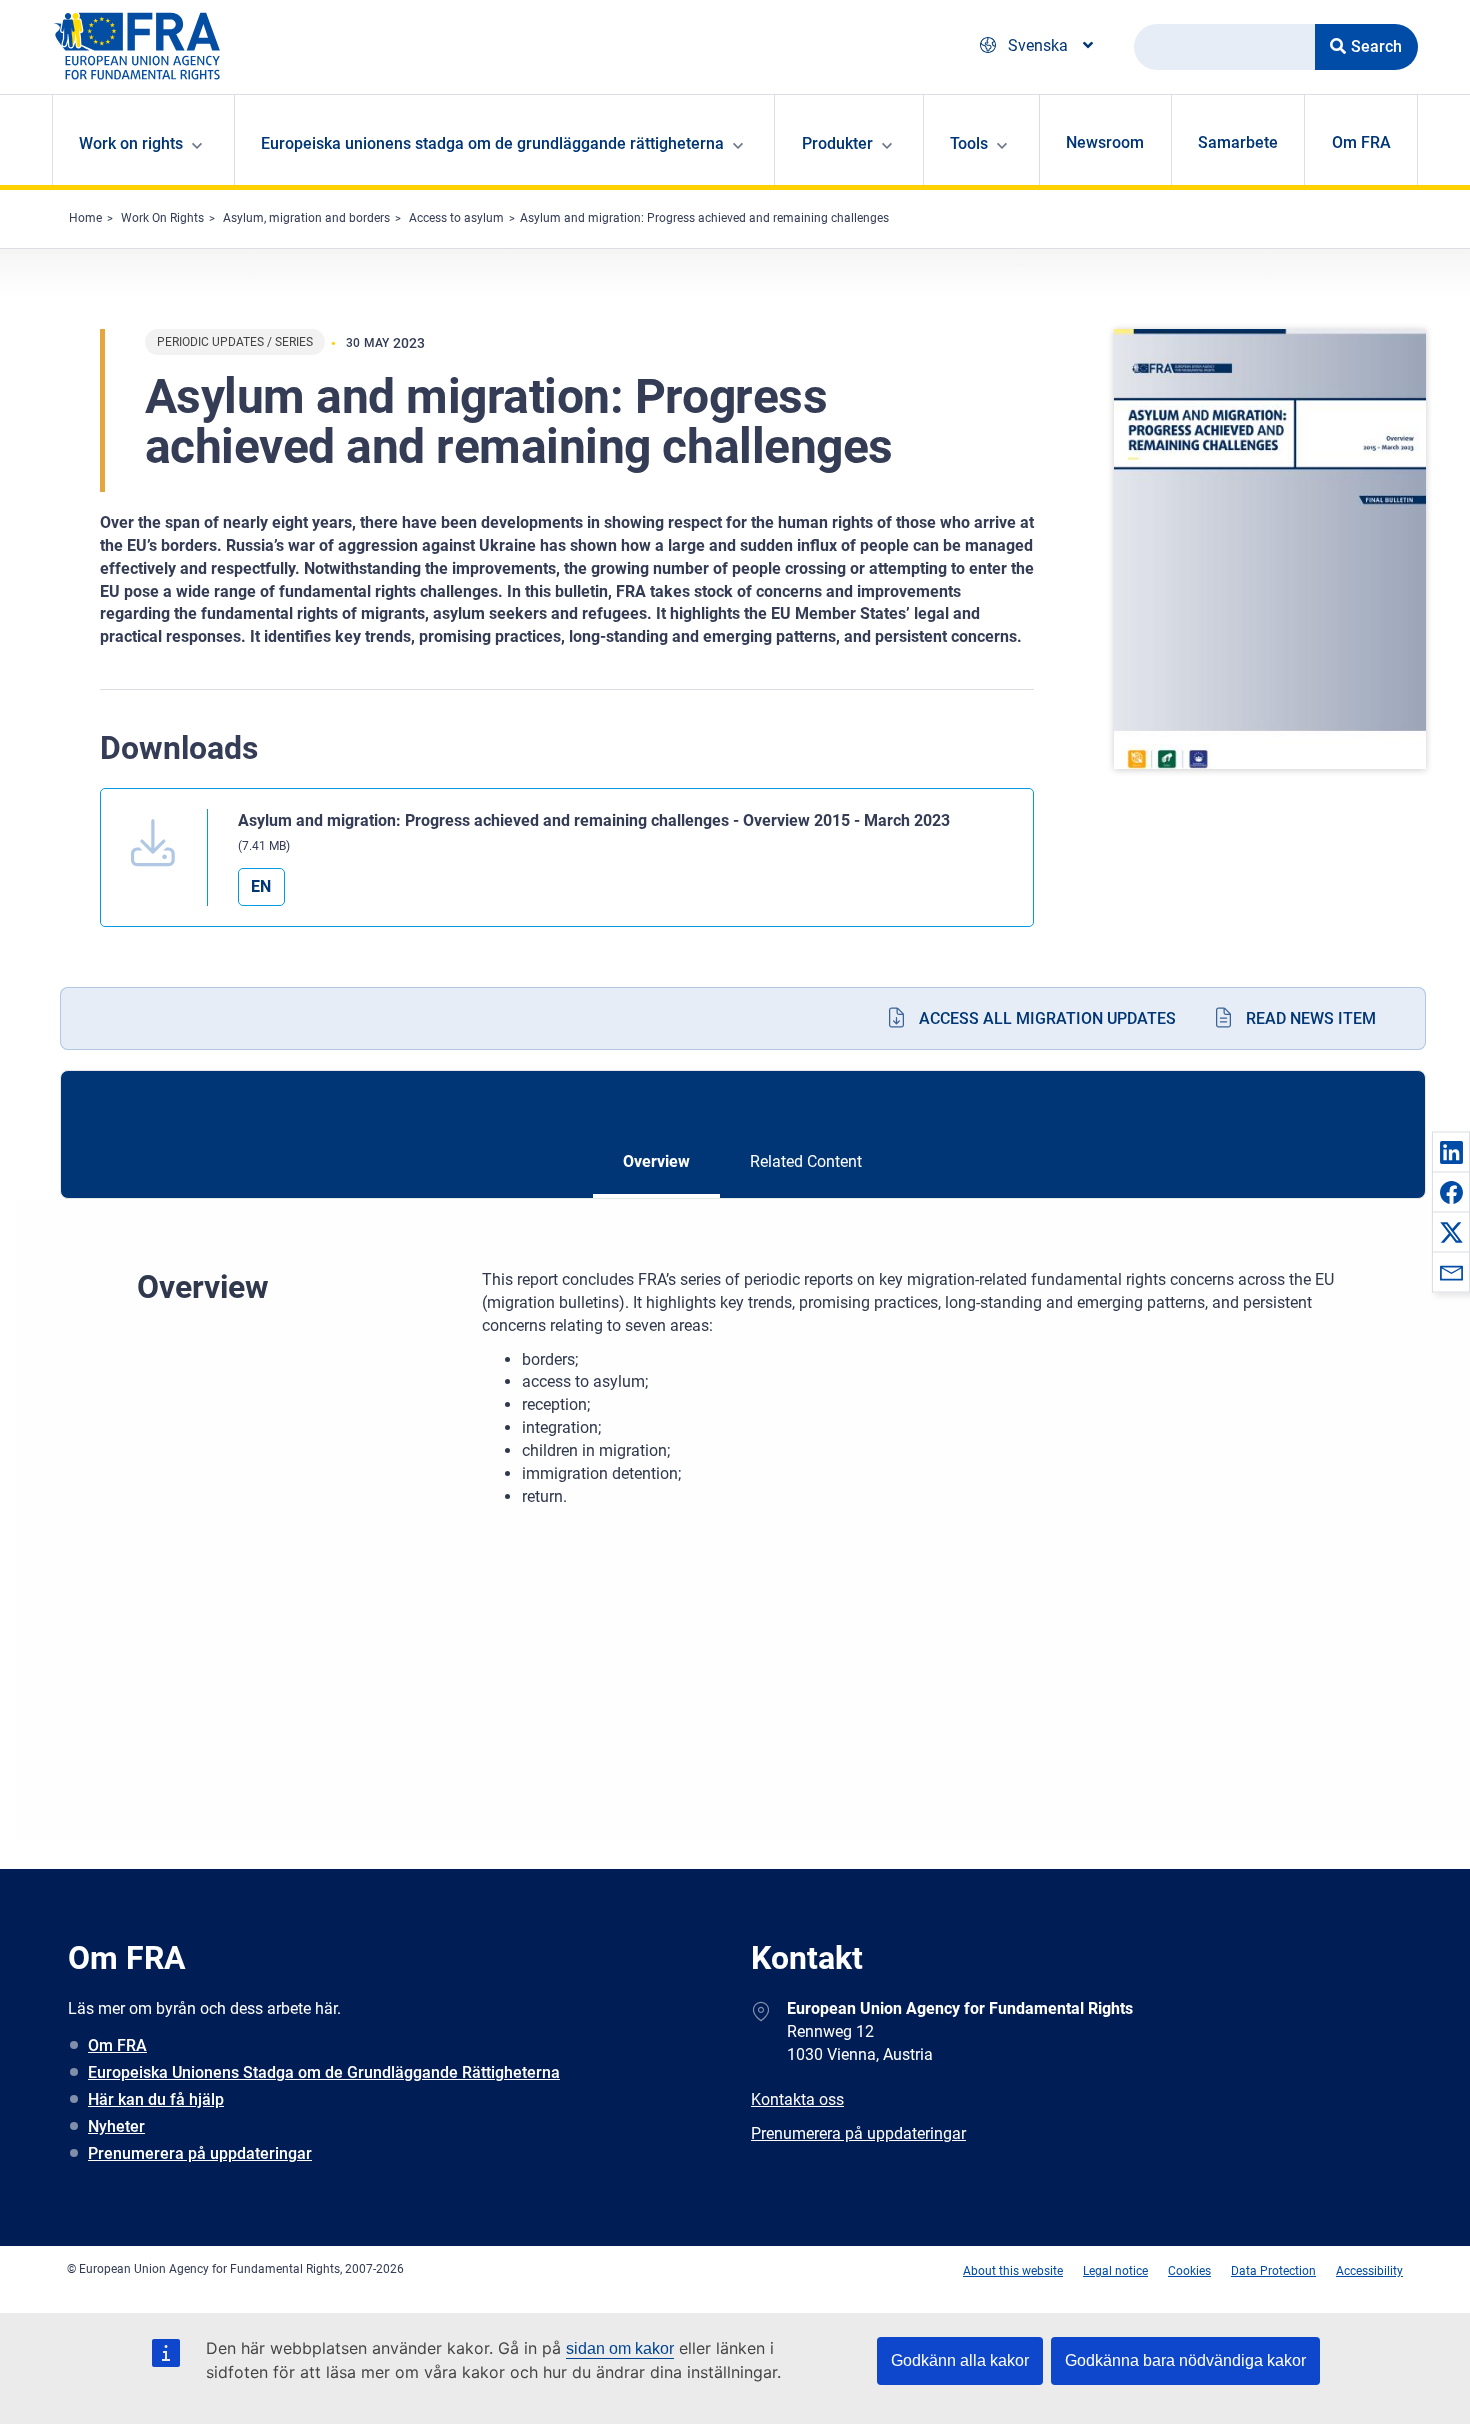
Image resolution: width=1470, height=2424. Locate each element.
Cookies (1189, 2271)
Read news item (1311, 1018)
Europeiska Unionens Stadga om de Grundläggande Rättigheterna (324, 2072)
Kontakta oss (797, 2099)
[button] (1451, 1152)
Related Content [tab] (806, 1161)
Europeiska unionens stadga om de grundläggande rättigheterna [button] (492, 143)
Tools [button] (969, 143)
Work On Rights (162, 218)
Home (85, 218)
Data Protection (1273, 2271)
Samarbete (1238, 142)
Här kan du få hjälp (156, 2099)
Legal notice (1115, 2271)
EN (261, 886)
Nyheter (116, 2126)
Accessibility (1369, 2271)
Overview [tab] (656, 1161)
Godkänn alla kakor (960, 2360)
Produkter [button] (837, 143)
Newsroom (1105, 142)
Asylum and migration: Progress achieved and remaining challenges (704, 218)
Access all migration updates (1047, 1018)
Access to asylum (456, 218)
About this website (1013, 2271)
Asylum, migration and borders (306, 218)
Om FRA (1361, 142)
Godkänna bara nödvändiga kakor (1185, 2360)
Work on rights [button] (131, 143)
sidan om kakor (620, 2348)
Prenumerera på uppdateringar (200, 2153)
